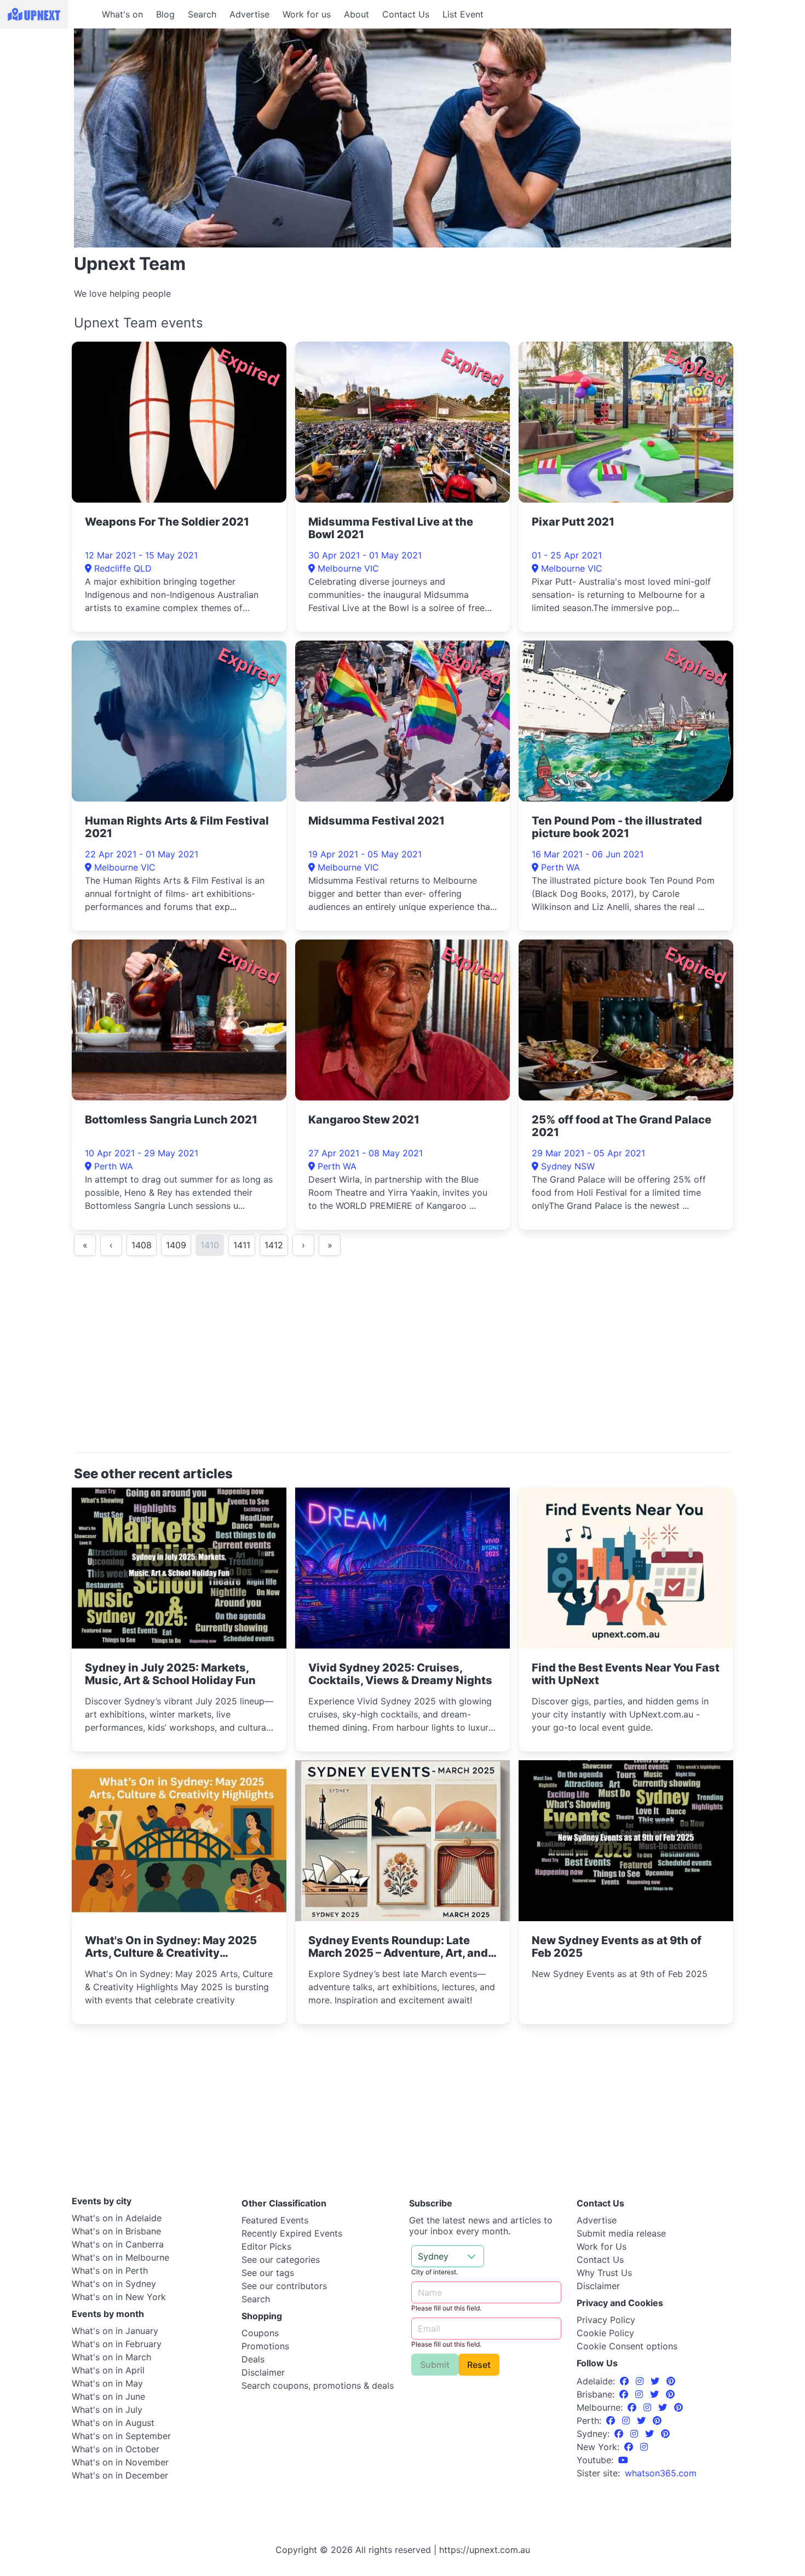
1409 (176, 1245)
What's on (122, 14)
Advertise (249, 14)
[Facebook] (626, 2381)
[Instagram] (641, 2381)
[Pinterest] (671, 2381)
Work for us (307, 14)
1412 (274, 1245)
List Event (463, 14)
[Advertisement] (403, 1359)
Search (202, 14)
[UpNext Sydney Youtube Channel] (623, 2460)
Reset (479, 2365)
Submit (435, 2365)
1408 (142, 1245)
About (357, 14)
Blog (165, 14)
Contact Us (406, 14)
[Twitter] (656, 2381)
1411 (242, 1245)
